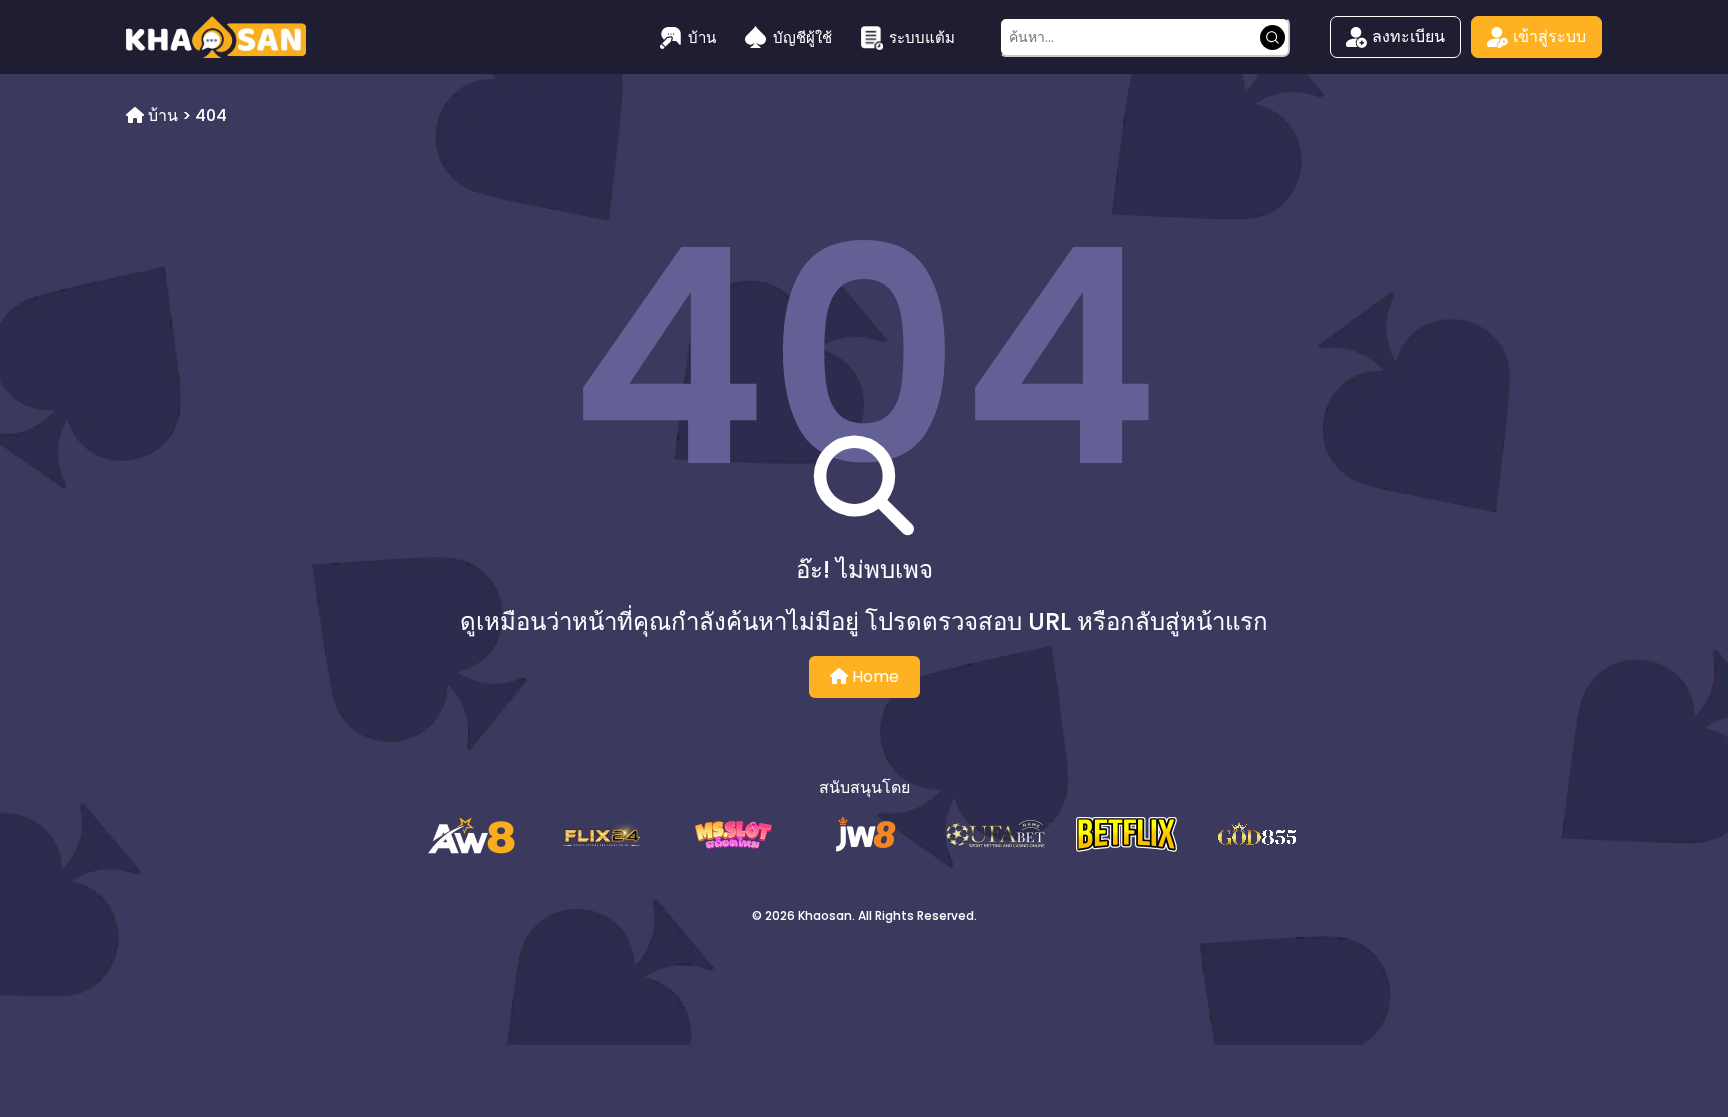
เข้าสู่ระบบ (1549, 36)
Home (873, 676)
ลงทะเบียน (1408, 36)
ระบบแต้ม (922, 37)
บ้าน (702, 37)
